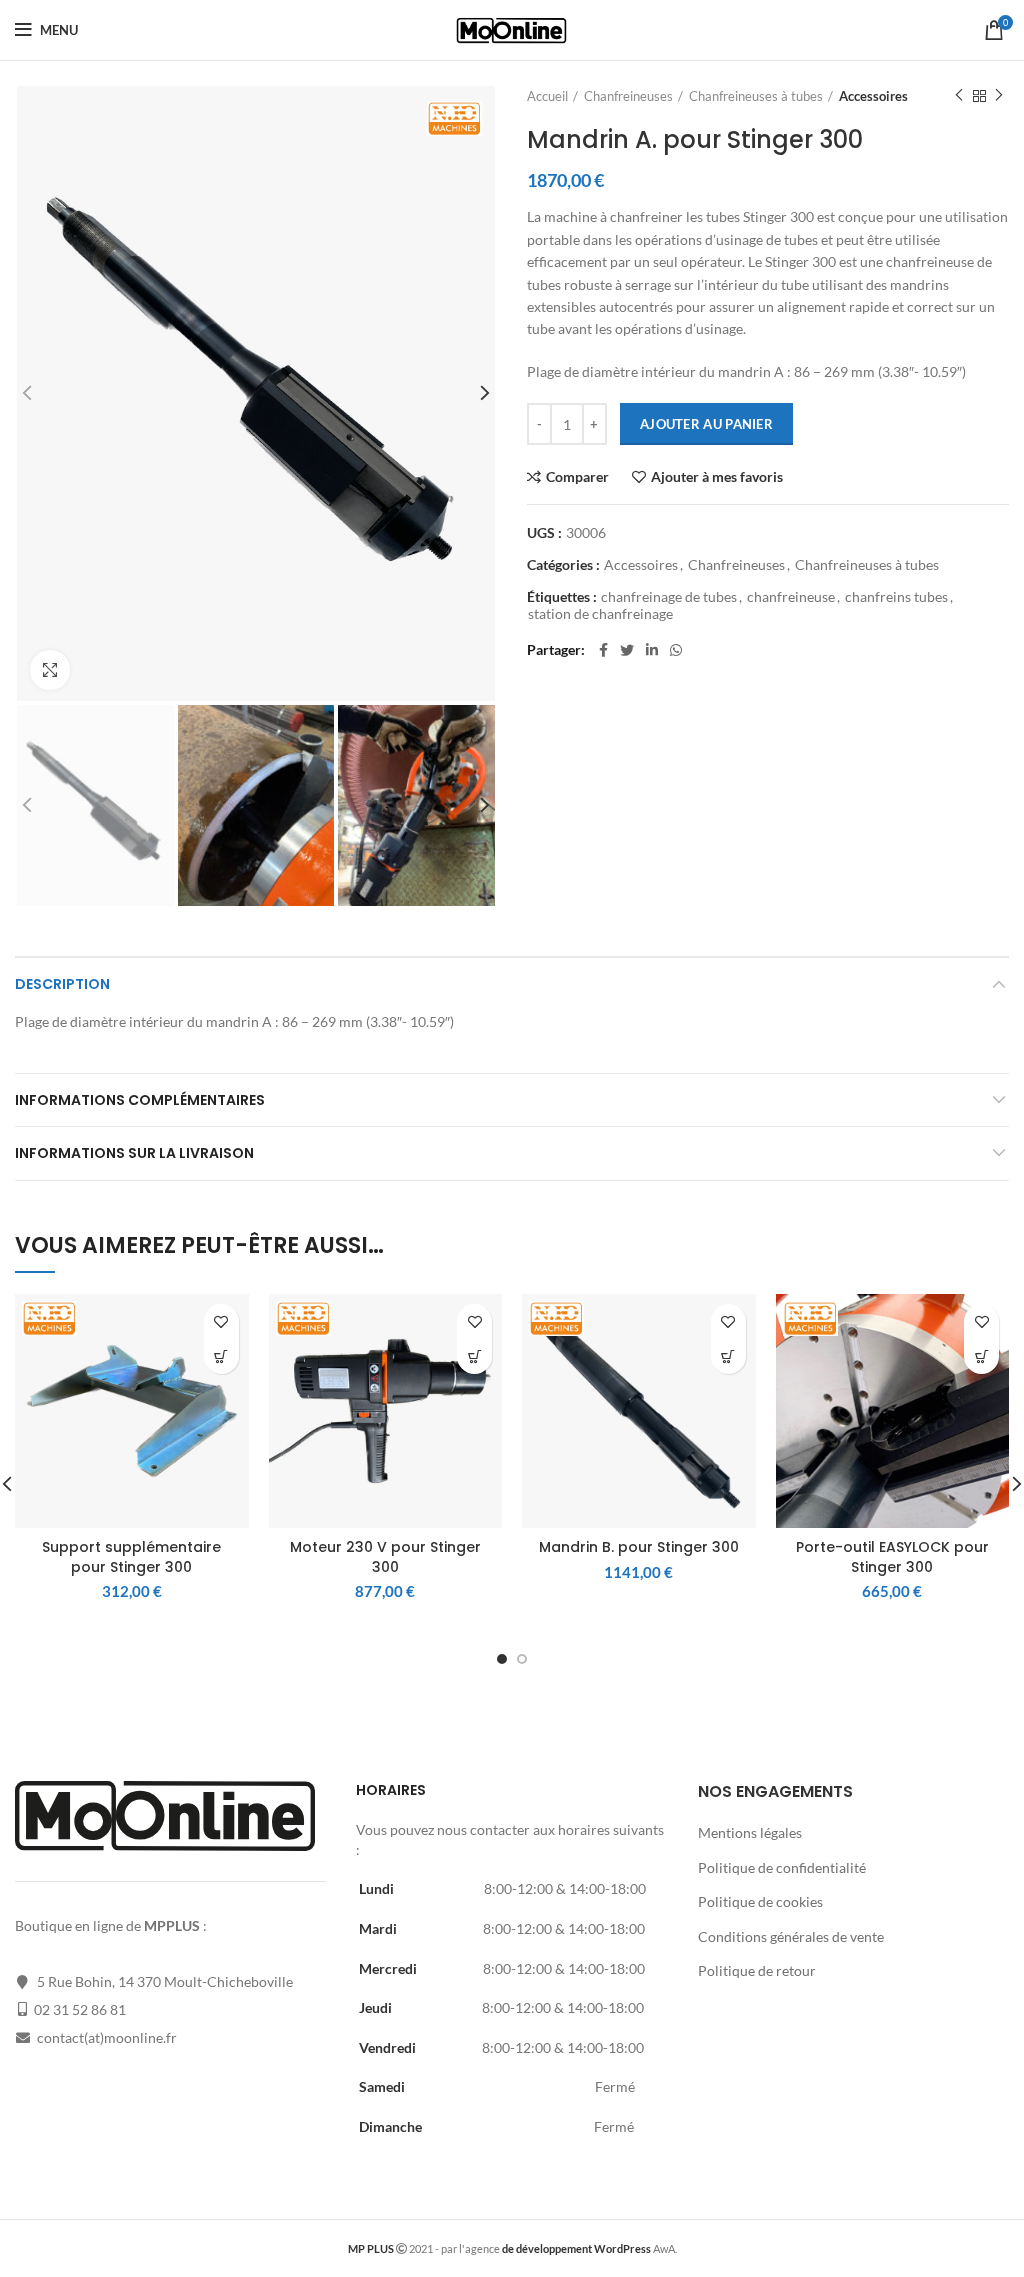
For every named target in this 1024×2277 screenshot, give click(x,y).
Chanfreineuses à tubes (756, 96)
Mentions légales (750, 1832)
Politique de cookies (760, 1901)
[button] (221, 1356)
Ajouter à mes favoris (717, 477)
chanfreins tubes (896, 597)
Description (62, 984)
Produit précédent (959, 96)
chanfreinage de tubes (669, 597)
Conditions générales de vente (791, 1936)
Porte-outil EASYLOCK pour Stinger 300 (892, 1557)
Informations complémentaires (140, 1100)
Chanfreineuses (628, 96)
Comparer (577, 477)
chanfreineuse (791, 597)
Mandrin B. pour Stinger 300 (639, 1547)
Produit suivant (999, 96)
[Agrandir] (50, 670)
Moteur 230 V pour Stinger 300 (385, 1557)
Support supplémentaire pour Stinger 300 (131, 1557)
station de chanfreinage (600, 614)
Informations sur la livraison (134, 1153)
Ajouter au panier (706, 424)
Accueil (547, 96)
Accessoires (873, 96)
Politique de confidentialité (782, 1867)
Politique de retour (757, 1970)
